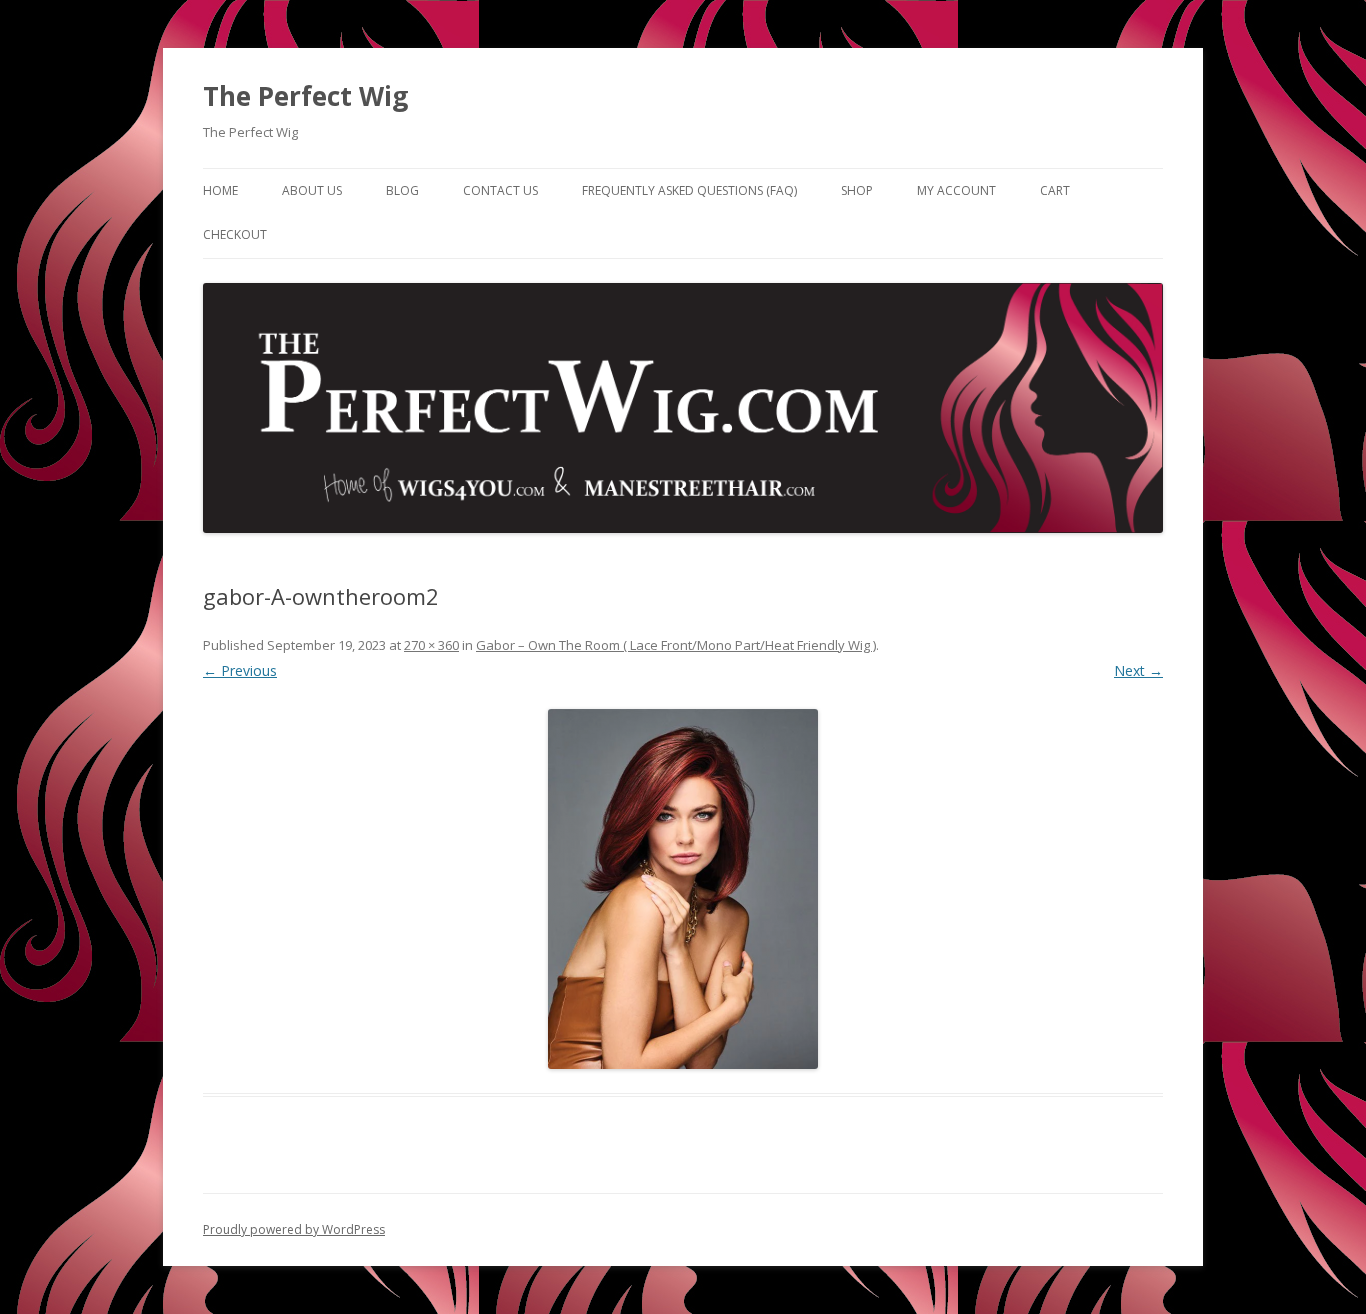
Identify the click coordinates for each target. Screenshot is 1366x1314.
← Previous (240, 670)
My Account (956, 190)
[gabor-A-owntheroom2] (683, 889)
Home (220, 190)
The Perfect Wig (305, 96)
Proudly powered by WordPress (294, 1229)
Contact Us (500, 190)
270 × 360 (431, 645)
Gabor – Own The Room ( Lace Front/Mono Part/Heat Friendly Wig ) (676, 645)
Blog (402, 190)
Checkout (235, 234)
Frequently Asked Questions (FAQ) (689, 190)
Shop (857, 190)
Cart (1055, 190)
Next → (1138, 670)
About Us (312, 190)
